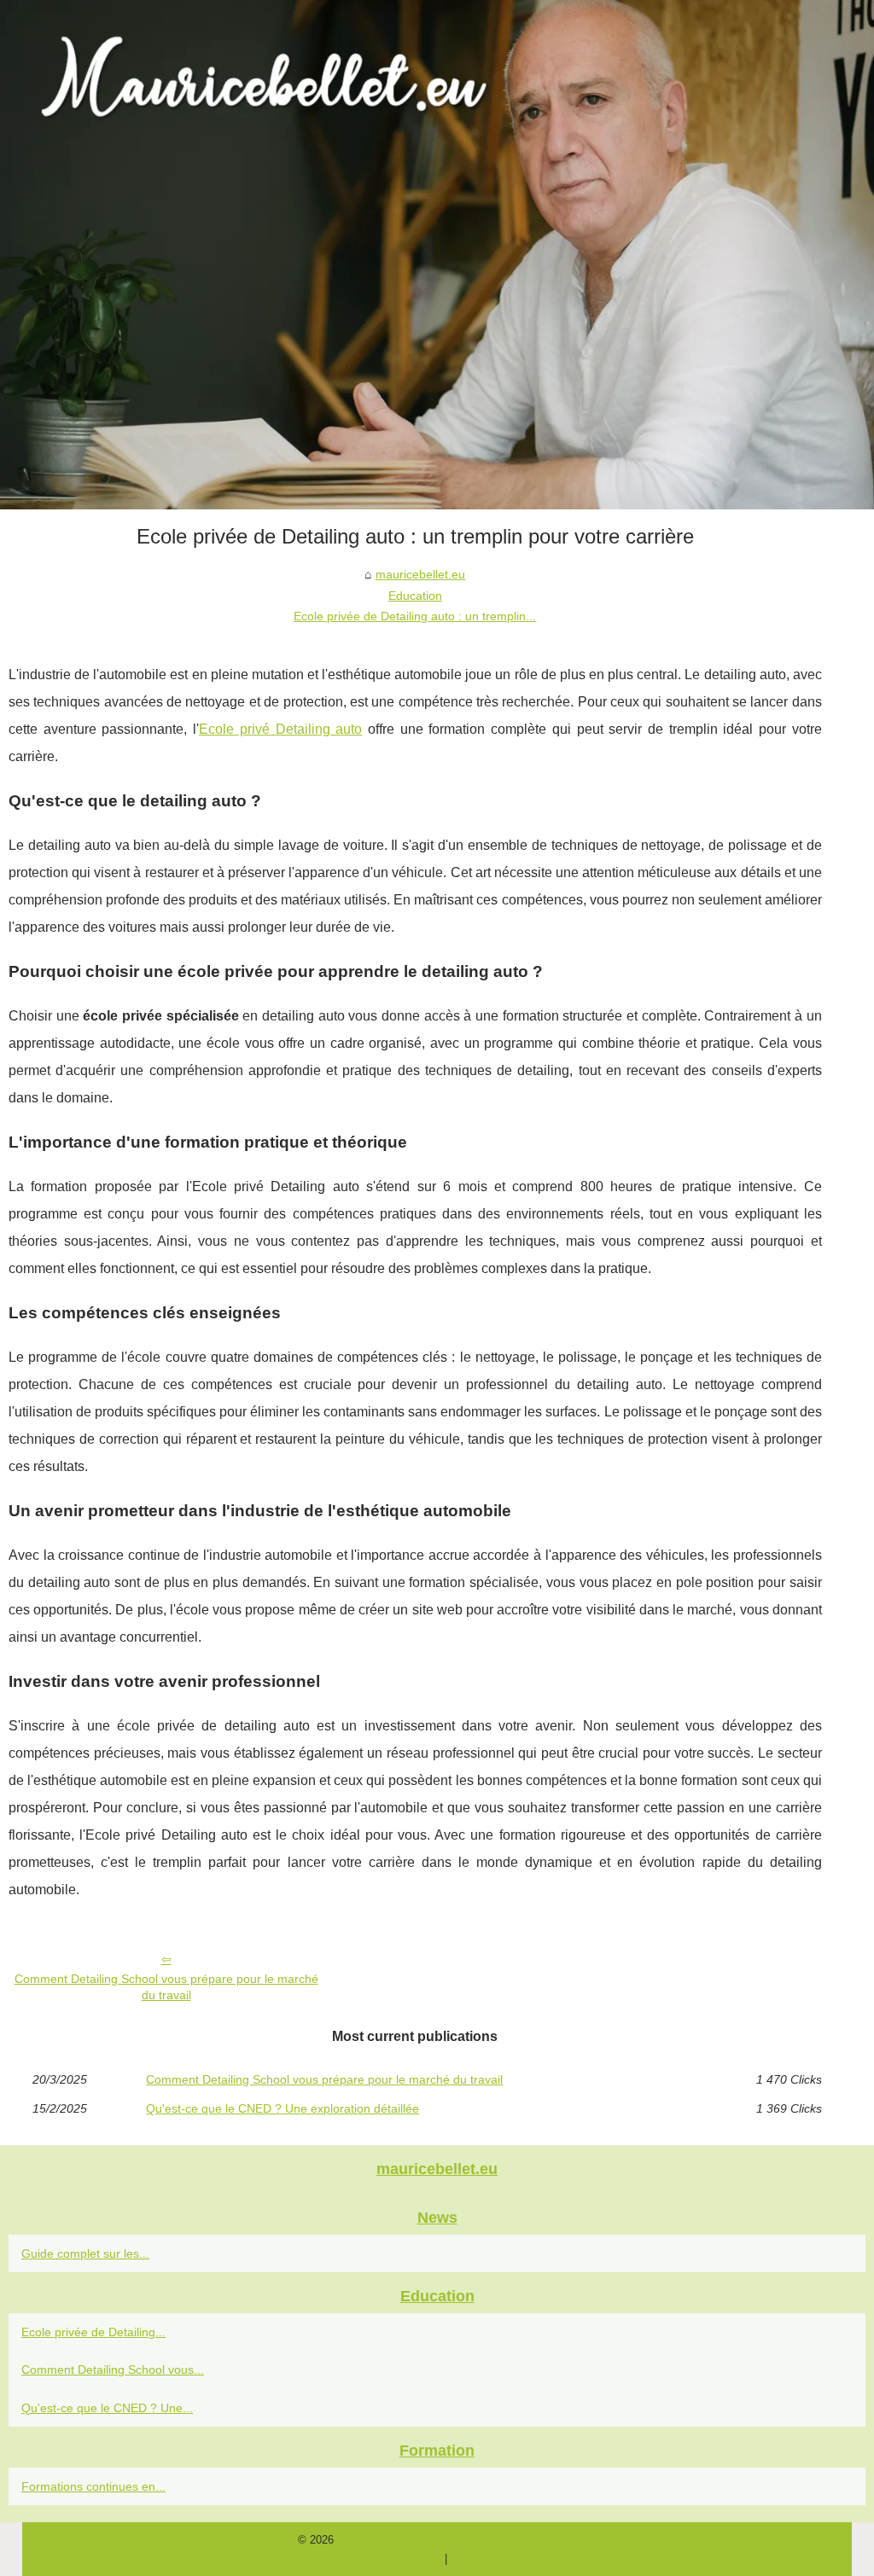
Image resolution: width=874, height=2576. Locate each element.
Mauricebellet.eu (378, 2540)
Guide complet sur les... (85, 2253)
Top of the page (538, 2540)
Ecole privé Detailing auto (280, 729)
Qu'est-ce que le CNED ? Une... (107, 2408)
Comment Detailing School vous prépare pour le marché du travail (166, 1987)
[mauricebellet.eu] (437, 255)
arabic (426, 2559)
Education (415, 596)
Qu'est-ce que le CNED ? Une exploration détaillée (283, 2108)
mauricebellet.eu (420, 574)
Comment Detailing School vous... (113, 2370)
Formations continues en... (93, 2486)
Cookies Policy (459, 2540)
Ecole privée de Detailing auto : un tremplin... (415, 616)
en (457, 2559)
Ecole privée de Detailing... (93, 2332)
